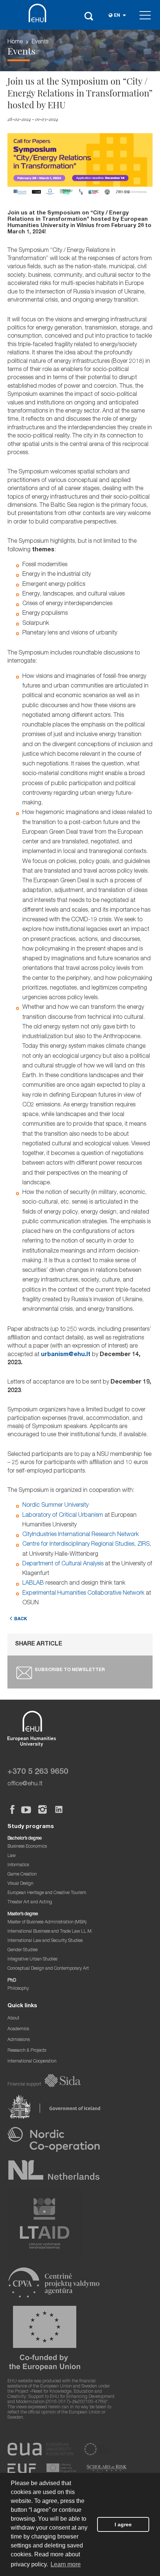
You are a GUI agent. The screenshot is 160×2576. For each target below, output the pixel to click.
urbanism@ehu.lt (66, 1355)
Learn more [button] (66, 2564)
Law (12, 1856)
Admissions (19, 2040)
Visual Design (20, 1884)
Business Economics (27, 1847)
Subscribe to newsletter (70, 1670)
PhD (12, 1981)
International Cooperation (32, 2062)
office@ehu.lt (25, 1784)
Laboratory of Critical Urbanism (63, 1516)
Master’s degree (23, 1914)
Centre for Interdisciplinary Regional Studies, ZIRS (86, 1545)
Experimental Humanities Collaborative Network (83, 1594)
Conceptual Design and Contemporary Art (48, 1969)
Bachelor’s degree (25, 1839)
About (13, 2019)
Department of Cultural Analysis (63, 1564)
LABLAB (33, 1584)
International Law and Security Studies (45, 1941)
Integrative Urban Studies (32, 1960)
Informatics (18, 1865)
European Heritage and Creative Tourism (47, 1893)
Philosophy (18, 1989)
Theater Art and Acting (30, 1902)
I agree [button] (123, 2524)
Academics (18, 2029)
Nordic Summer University (55, 1506)
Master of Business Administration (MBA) (47, 1922)
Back (21, 1619)
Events (40, 42)
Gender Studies (23, 1950)
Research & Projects (27, 2051)
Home (15, 42)
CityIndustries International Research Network (81, 1535)
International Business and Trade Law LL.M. (50, 1932)
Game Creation (22, 1875)
